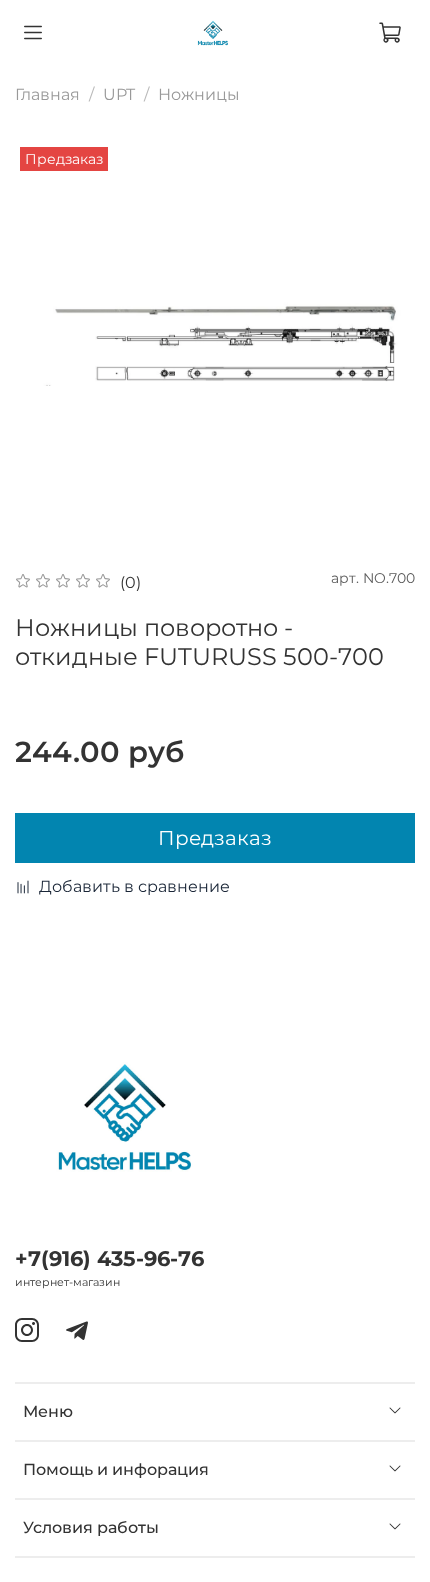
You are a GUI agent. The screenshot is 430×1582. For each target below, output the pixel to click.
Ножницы (199, 94)
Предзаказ (215, 838)
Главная (47, 94)
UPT (119, 94)
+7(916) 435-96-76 (109, 1258)
